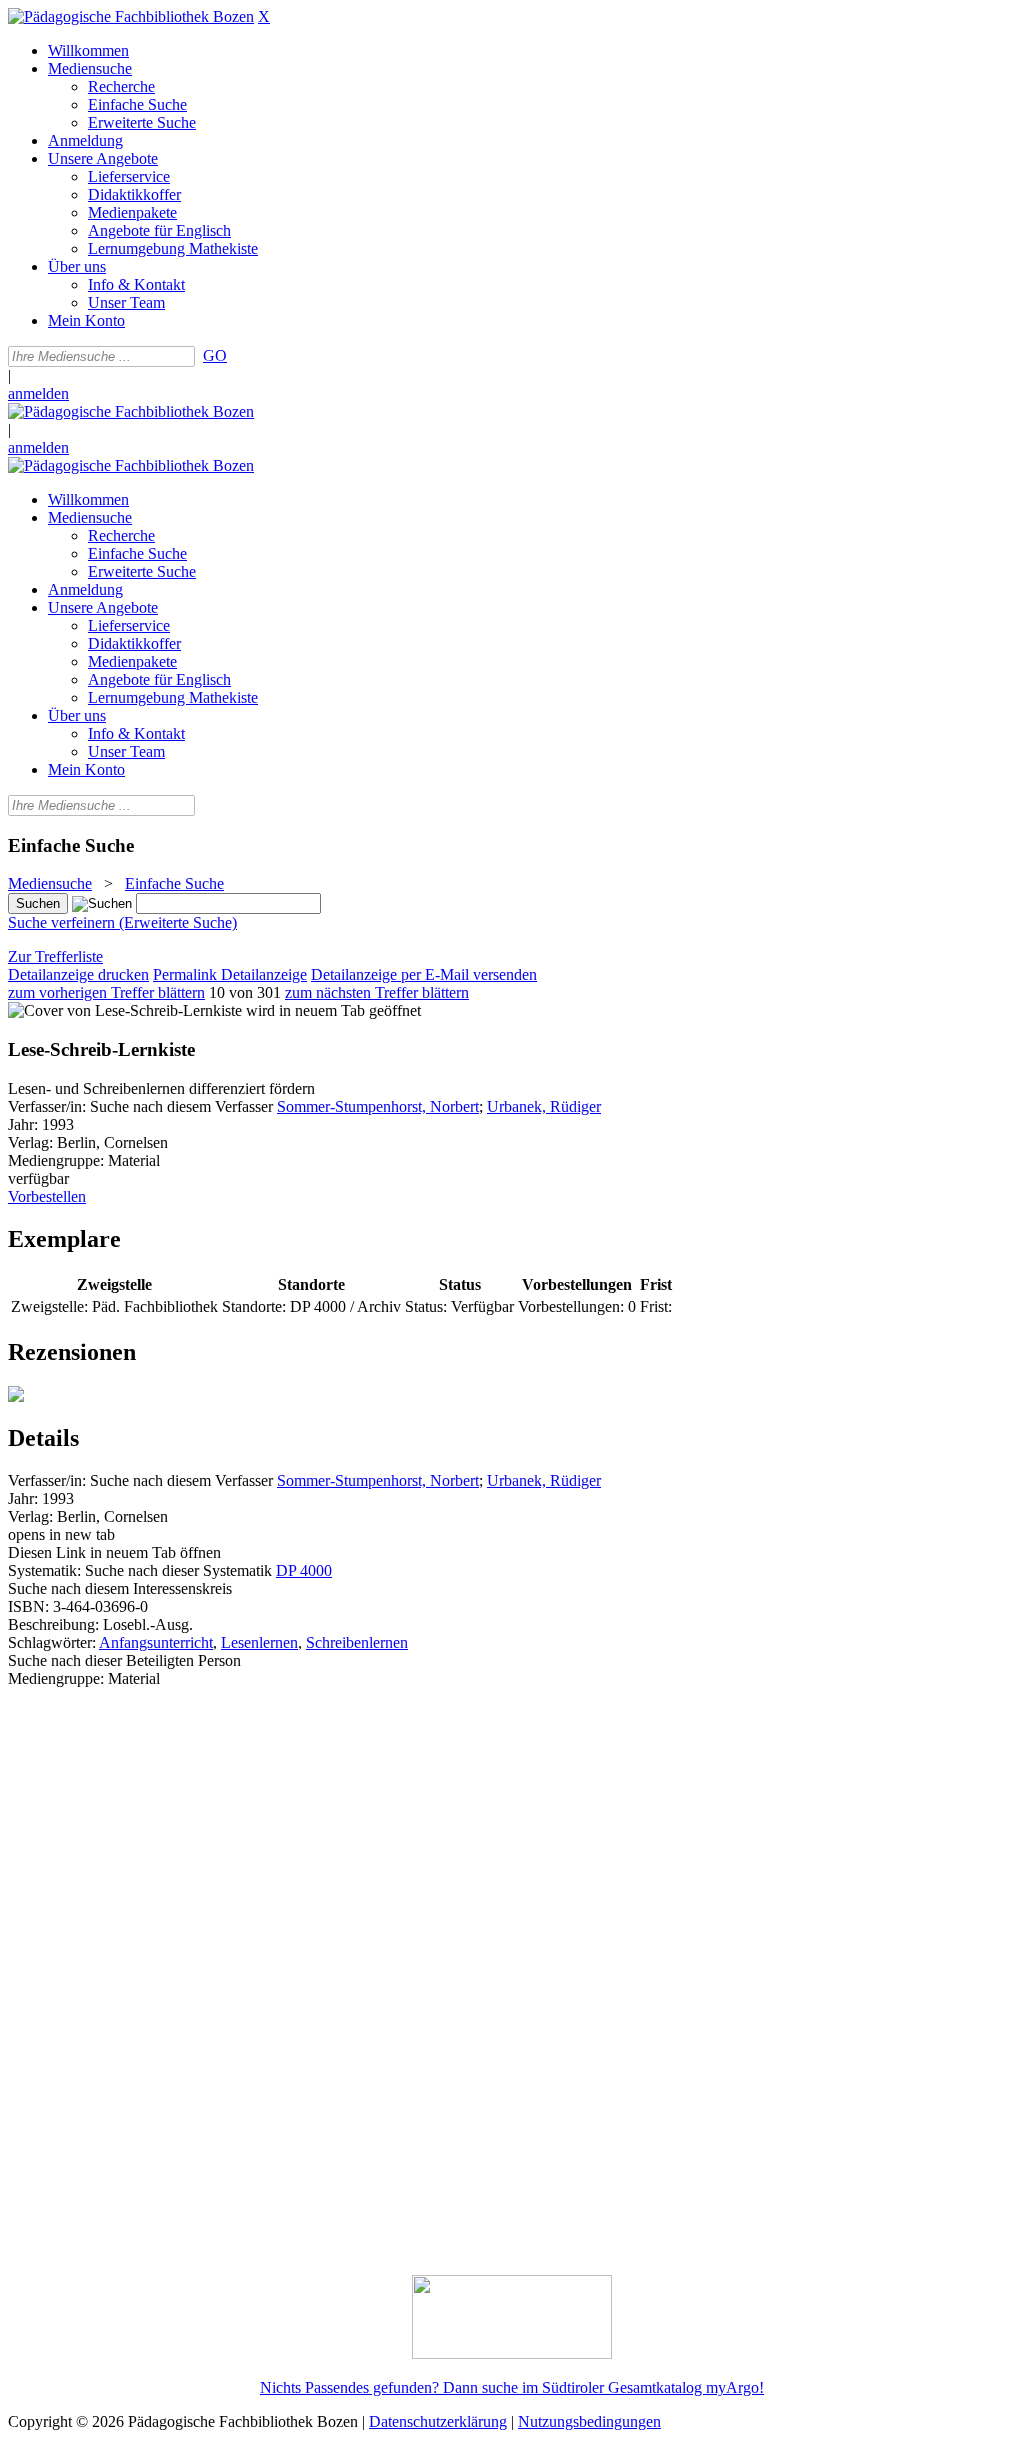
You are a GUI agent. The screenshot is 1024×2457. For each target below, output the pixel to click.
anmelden (38, 393)
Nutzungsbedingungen (589, 2421)
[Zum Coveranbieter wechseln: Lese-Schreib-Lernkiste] (125, 1010)
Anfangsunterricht (156, 1642)
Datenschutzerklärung (438, 2421)
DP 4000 (304, 1570)
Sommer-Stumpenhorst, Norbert (378, 1106)
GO (215, 355)
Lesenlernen (259, 1642)
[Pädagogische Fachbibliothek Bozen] (131, 16)
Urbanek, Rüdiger (544, 1106)
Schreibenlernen (357, 1642)
